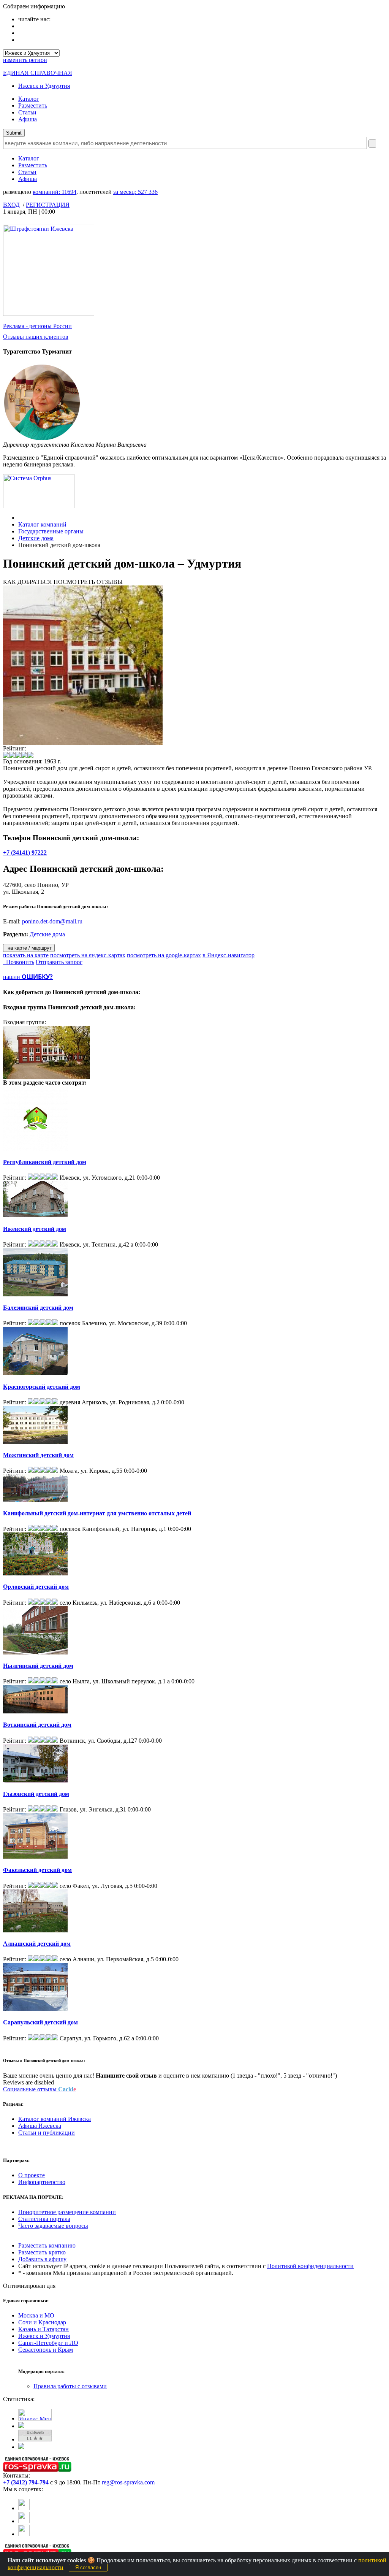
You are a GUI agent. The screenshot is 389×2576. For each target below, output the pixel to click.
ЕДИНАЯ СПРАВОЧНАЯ (38, 73)
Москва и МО (36, 2315)
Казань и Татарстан (43, 2329)
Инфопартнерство (42, 2182)
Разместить (33, 105)
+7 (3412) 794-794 (26, 2482)
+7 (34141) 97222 (25, 853)
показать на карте (26, 955)
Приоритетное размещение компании (67, 2212)
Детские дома (36, 538)
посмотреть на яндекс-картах (88, 955)
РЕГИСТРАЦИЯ (48, 205)
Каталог (29, 99)
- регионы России (37, 326)
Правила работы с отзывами (70, 2386)
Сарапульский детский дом (40, 2022)
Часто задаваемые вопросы (53, 2226)
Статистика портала (44, 2219)
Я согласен (88, 2567)
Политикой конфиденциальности (310, 2266)
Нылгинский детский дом (38, 1666)
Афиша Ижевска (40, 2126)
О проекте (32, 2175)
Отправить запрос (59, 962)
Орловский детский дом (36, 1587)
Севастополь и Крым (46, 2350)
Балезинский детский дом (38, 1308)
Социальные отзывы (40, 2089)
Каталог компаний (42, 524)
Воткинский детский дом (37, 1725)
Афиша (28, 119)
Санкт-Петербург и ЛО (48, 2343)
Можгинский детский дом (38, 1455)
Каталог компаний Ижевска (55, 2119)
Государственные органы (51, 531)
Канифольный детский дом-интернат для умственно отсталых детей (97, 1513)
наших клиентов (36, 337)
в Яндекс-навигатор (228, 955)
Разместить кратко (42, 2252)
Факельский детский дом (37, 1870)
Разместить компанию (47, 2245)
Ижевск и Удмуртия (44, 86)
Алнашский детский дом (37, 1944)
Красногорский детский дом (42, 1387)
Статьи (27, 112)
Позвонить (19, 962)
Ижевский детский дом (35, 1229)
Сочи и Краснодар (42, 2322)
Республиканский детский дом (45, 1162)
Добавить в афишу (42, 2259)
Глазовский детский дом (36, 1794)
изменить (25, 60)
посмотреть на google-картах (164, 955)
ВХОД (11, 205)
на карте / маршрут (29, 948)
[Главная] (20, 518)
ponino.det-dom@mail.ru (52, 921)
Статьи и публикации (47, 2133)
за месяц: (135, 192)
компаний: (55, 192)
